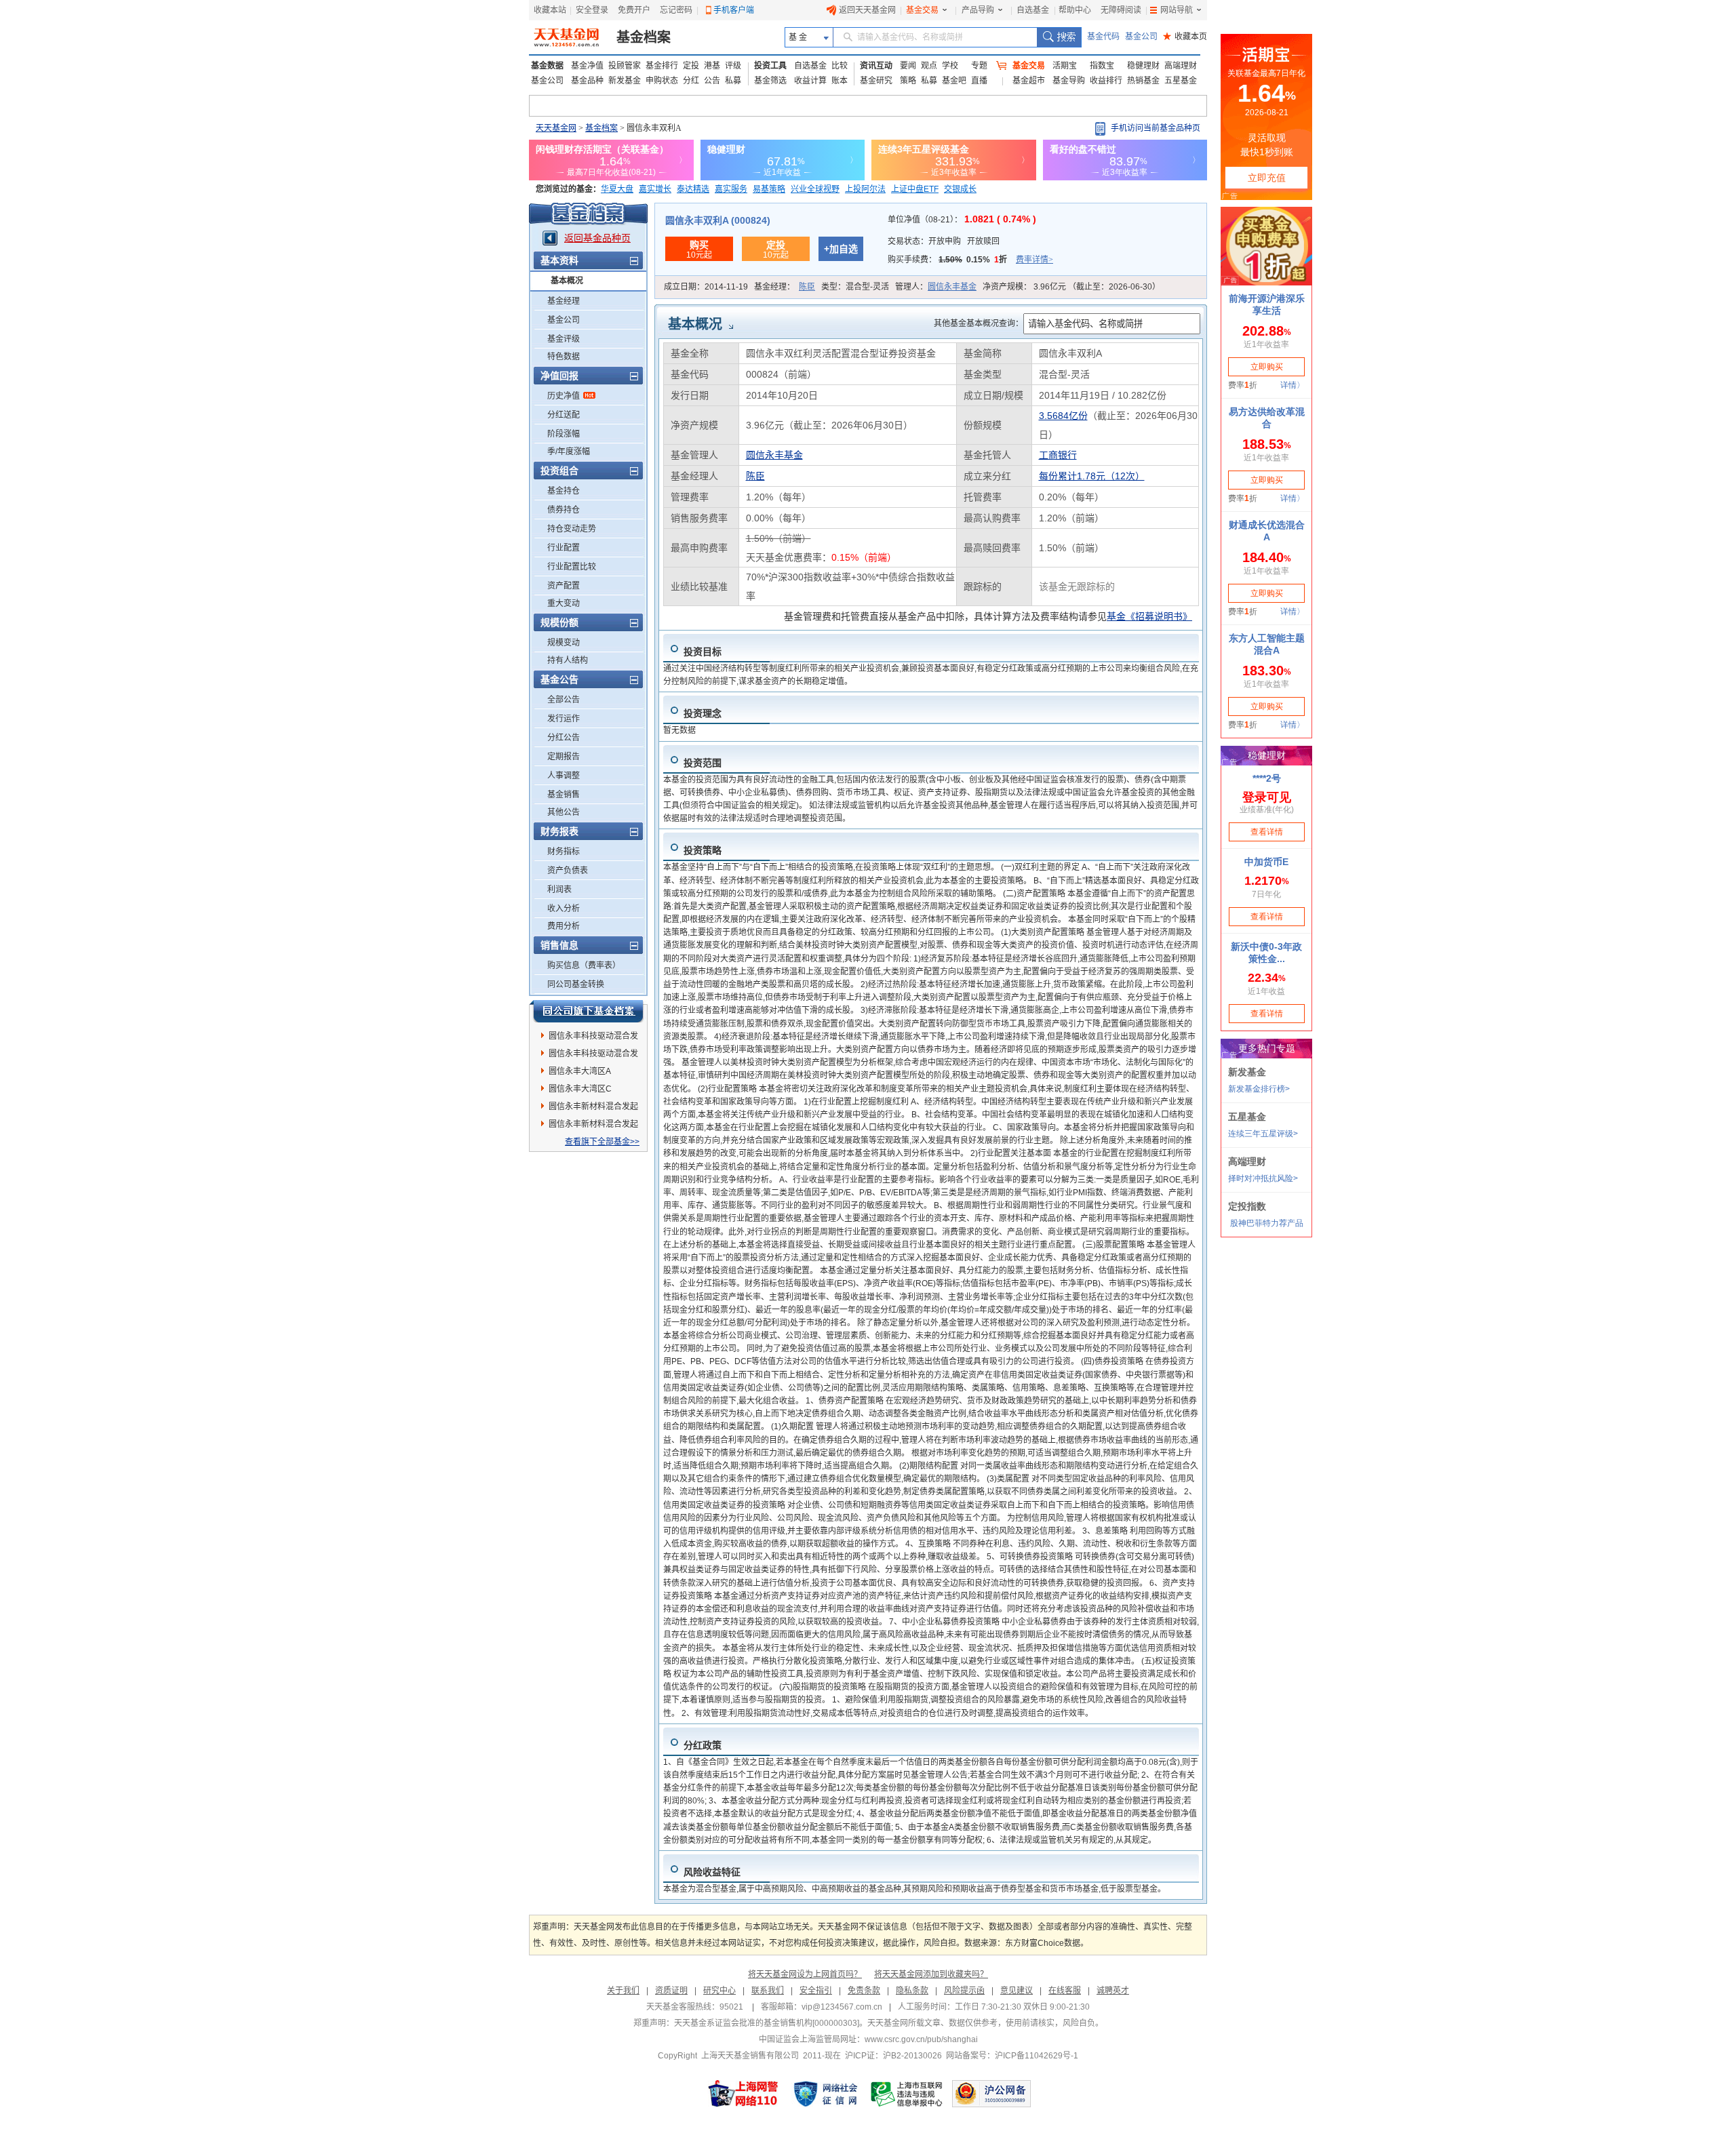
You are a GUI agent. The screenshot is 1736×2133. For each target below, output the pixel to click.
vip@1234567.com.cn (842, 2007)
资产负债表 (568, 871)
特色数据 (564, 357)
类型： (855, 287)
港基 (712, 66)
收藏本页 (1185, 37)
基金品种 (587, 81)
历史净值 (564, 396)
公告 (712, 81)
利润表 (559, 890)
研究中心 (719, 1991)
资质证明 (671, 1991)
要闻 (908, 66)
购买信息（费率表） (584, 965)
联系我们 (768, 1991)
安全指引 (816, 1991)
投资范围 (703, 763)
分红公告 (564, 738)
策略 (908, 81)
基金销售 (564, 795)
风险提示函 (964, 1991)
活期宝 (1065, 66)
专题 (979, 66)
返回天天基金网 (867, 10)
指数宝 (1102, 66)
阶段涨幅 (564, 434)
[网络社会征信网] (825, 2094)
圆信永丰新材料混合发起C (593, 1126)
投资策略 (703, 850)
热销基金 (1143, 81)
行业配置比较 (572, 567)
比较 (840, 66)
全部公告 (564, 700)
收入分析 (564, 909)
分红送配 (564, 415)
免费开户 (634, 10)
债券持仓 (564, 510)
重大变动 (564, 603)
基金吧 (954, 81)
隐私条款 (912, 1991)
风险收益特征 (712, 1872)
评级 (733, 66)
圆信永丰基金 (952, 287)
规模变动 (564, 643)
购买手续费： (970, 260)
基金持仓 (564, 491)
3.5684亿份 (1063, 416)
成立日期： (706, 287)
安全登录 (592, 10)
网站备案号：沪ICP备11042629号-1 (1012, 2056)
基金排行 (662, 66)
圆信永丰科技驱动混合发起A (593, 1056)
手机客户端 (734, 10)
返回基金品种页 (597, 238)
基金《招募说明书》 (1149, 616)
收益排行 (1106, 81)
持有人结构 (568, 660)
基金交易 (922, 10)
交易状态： (944, 241)
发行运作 (564, 719)
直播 (979, 81)
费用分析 (564, 926)
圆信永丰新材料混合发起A (593, 1109)
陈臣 (807, 287)
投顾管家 (625, 66)
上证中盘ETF (915, 189)
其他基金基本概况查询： (979, 323)
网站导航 (1177, 10)
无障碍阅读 (1121, 10)
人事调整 (564, 776)
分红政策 (703, 1745)
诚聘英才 (1113, 1991)
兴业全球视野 (815, 189)
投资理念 (703, 713)
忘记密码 (676, 10)
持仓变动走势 (572, 529)
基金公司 (1141, 37)
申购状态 (662, 81)
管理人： (936, 287)
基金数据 (547, 66)
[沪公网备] (991, 2094)
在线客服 (1065, 1991)
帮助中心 (1075, 10)
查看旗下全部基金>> (602, 1142)
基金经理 (564, 301)
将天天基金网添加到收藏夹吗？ (931, 1974)
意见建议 (1017, 1991)
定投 (691, 66)
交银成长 (960, 189)
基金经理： (785, 287)
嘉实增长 (655, 189)
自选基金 (1033, 10)
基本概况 (567, 281)
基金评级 (564, 339)
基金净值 (587, 66)
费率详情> (1034, 260)
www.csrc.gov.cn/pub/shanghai (921, 2039)
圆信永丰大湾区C (580, 1089)
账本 (840, 81)
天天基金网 (556, 128)
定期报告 (564, 757)
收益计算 (810, 81)
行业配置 (564, 548)
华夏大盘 (617, 189)
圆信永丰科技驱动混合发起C (593, 1038)
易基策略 (769, 189)
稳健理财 (1143, 66)
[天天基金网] (568, 37)
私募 (733, 81)
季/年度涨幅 (569, 452)
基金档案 (644, 37)
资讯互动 (876, 66)
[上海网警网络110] (743, 2094)
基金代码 (1103, 37)
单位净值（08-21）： (962, 220)
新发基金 (625, 81)
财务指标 (564, 852)
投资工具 (770, 66)
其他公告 (564, 812)
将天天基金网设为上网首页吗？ (805, 1974)
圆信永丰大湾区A (580, 1071)
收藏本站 (550, 10)
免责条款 (864, 1991)
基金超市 (1029, 81)
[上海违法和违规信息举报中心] (907, 2094)
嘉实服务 (731, 189)
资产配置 (564, 586)
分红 (691, 81)
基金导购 (1069, 81)
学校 (950, 66)
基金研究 (876, 81)
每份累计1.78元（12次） (1092, 476)
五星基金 (1181, 81)
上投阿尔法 (865, 189)
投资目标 (703, 652)
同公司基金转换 (576, 984)
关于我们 (623, 1991)
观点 (929, 66)
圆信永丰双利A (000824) (718, 220)
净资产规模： (1071, 287)
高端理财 (1181, 66)
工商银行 (1058, 455)
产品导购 (978, 10)
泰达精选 (693, 189)
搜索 (1059, 37)
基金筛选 (770, 81)
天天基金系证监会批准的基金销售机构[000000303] (767, 2023)
